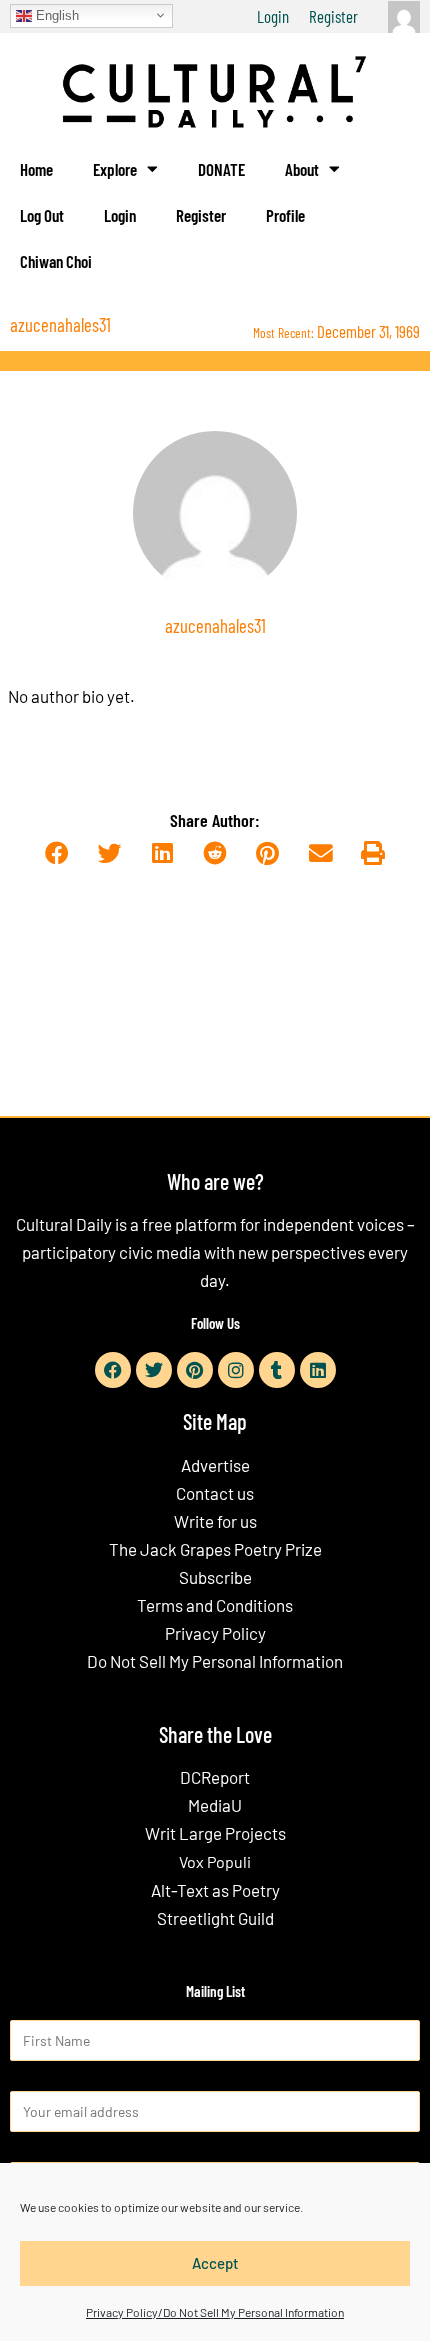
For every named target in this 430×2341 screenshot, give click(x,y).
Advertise (215, 1465)
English (55, 14)
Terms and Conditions (215, 1605)
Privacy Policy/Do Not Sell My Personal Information (215, 2312)
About (302, 169)
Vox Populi (215, 1861)
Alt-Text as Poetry (215, 1890)
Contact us (215, 1493)
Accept (215, 2263)
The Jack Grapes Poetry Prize (215, 1549)
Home (36, 169)
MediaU (215, 1805)
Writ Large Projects (215, 1833)
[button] (56, 853)
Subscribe (215, 1577)
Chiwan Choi (56, 261)
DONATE (221, 169)
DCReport (215, 1777)
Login (273, 16)
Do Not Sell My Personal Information (215, 1661)
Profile (285, 215)
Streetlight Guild (215, 1918)
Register (333, 16)
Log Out (42, 215)
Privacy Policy (215, 1633)
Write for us (215, 1521)
